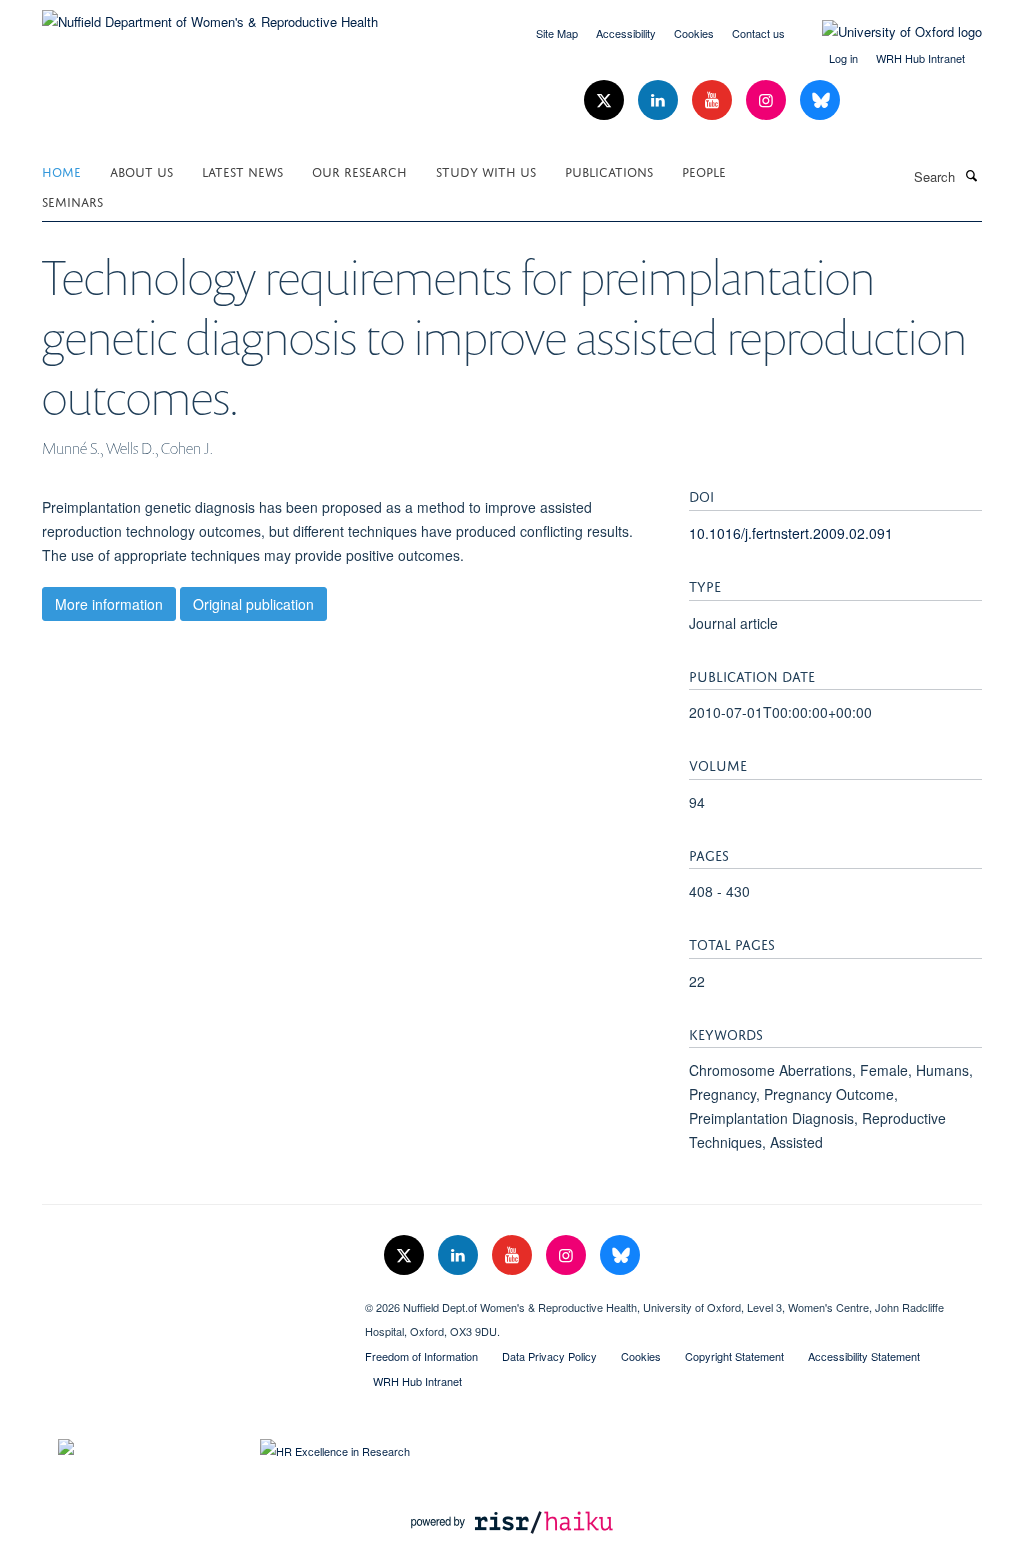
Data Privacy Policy (549, 1356)
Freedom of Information (421, 1356)
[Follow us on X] (606, 100)
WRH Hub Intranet (920, 58)
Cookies (694, 33)
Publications (609, 170)
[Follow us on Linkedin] (660, 100)
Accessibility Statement (864, 1356)
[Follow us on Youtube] (714, 100)
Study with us (486, 170)
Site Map (557, 33)
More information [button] (109, 604)
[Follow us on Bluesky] (820, 100)
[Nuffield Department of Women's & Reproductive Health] (210, 14)
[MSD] (188, 1300)
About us (141, 170)
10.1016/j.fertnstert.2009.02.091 (791, 533)
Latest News (242, 170)
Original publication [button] (253, 604)
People (704, 170)
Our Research (359, 170)
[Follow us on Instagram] (768, 100)
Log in (843, 58)
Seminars (72, 200)
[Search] (971, 175)
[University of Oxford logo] (887, 32)
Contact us (758, 33)
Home (61, 170)
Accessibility (626, 33)
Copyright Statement (734, 1356)
